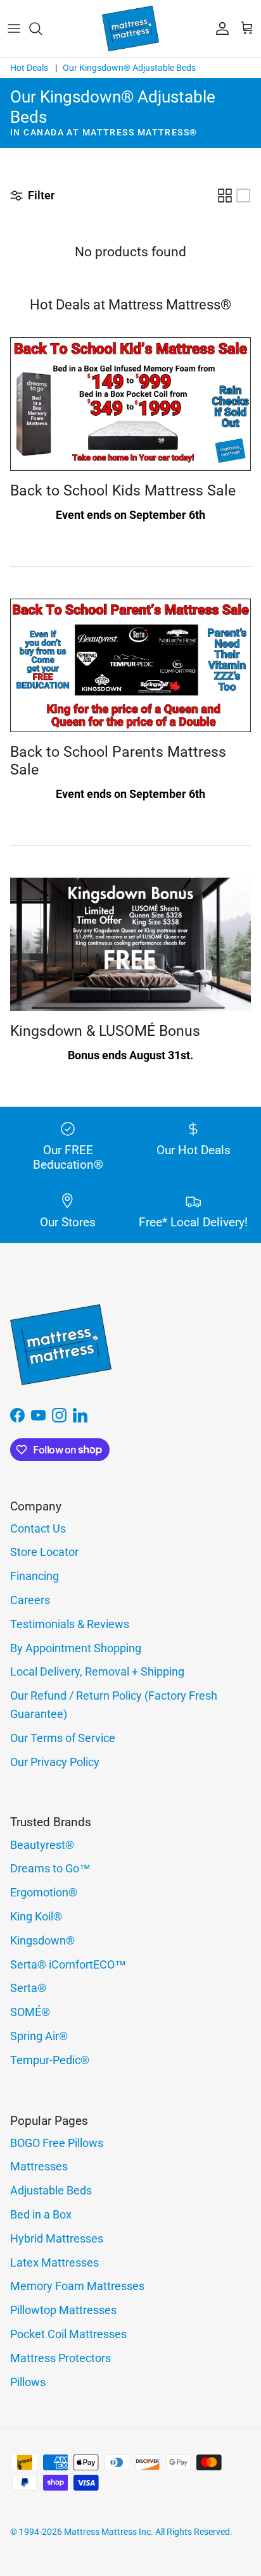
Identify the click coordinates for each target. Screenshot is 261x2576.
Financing (35, 1576)
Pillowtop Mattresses (63, 2310)
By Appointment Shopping (76, 1648)
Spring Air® (39, 2036)
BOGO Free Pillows (57, 2143)
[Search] (42, 28)
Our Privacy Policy (55, 1762)
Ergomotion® (44, 1892)
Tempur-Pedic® (50, 2060)
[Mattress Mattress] (130, 28)
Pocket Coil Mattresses (68, 2334)
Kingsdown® (42, 1940)
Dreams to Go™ (50, 1868)
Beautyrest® (42, 1845)
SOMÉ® (30, 2012)
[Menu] (14, 28)
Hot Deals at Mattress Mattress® (130, 305)
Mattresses (39, 2166)
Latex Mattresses (54, 2262)
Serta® (28, 1988)
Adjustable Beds (51, 2190)
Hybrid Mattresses (57, 2238)
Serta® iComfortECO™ (68, 1964)
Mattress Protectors (60, 2358)
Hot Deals (29, 68)
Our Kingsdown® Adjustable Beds (129, 68)
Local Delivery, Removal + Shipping (97, 1671)
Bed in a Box (41, 2214)
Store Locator (44, 1552)
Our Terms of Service (63, 1738)
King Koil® (36, 1916)
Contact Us (38, 1528)
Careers (30, 1600)
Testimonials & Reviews (70, 1624)
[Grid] (225, 196)
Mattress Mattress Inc (107, 2532)
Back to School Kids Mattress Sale (123, 491)
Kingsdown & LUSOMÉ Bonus (105, 1031)
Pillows (28, 2382)
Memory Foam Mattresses (77, 2286)
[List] (243, 196)
